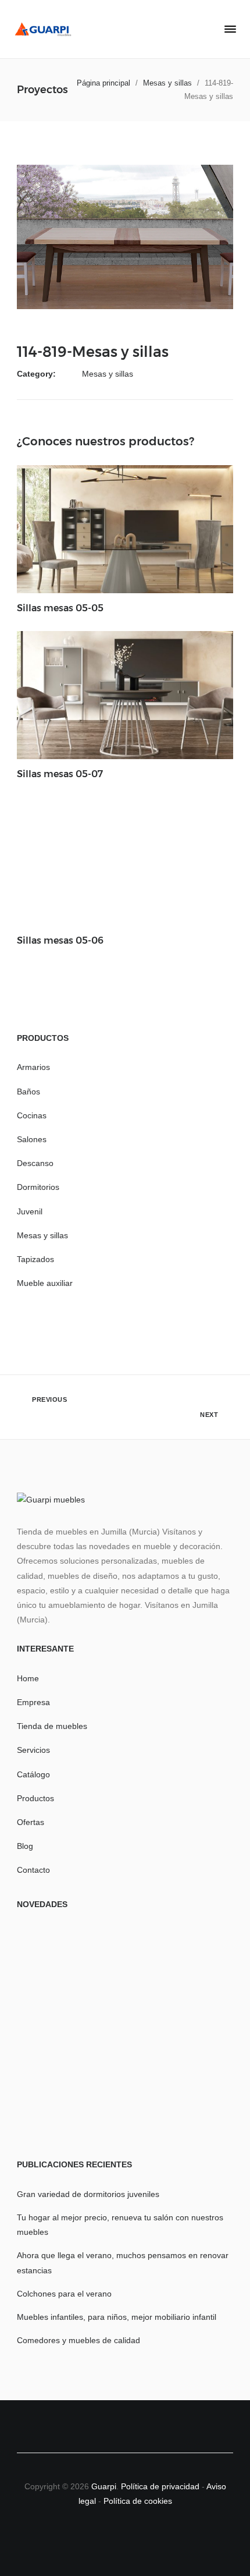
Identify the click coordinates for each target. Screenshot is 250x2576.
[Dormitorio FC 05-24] (52, 2109)
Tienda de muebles (52, 1726)
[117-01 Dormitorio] (52, 2035)
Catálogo (33, 1774)
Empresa (33, 1702)
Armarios (33, 1067)
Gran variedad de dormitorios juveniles (88, 2194)
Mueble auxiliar (45, 1283)
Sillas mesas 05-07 (60, 774)
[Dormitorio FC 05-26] (198, 1962)
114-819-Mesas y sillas (93, 352)
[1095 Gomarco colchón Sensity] (52, 1962)
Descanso (35, 1163)
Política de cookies (138, 2501)
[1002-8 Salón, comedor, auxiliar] (198, 2109)
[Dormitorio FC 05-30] (126, 2035)
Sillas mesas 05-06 (60, 940)
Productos (35, 1798)
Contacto (33, 1870)
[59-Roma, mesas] (198, 2035)
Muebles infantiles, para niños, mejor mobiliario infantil (117, 2317)
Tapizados (35, 1259)
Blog (25, 1846)
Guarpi (104, 2486)
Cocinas (32, 1115)
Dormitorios (38, 1187)
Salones (32, 1139)
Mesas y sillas (108, 374)
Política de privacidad (161, 2486)
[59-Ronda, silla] (126, 1962)
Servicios (33, 1750)
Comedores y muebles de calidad (78, 2340)
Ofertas (31, 1822)
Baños (28, 1092)
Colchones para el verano (64, 2294)
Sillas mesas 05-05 (60, 608)
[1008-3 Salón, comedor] (126, 2109)
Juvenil (30, 1211)
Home (28, 1678)
